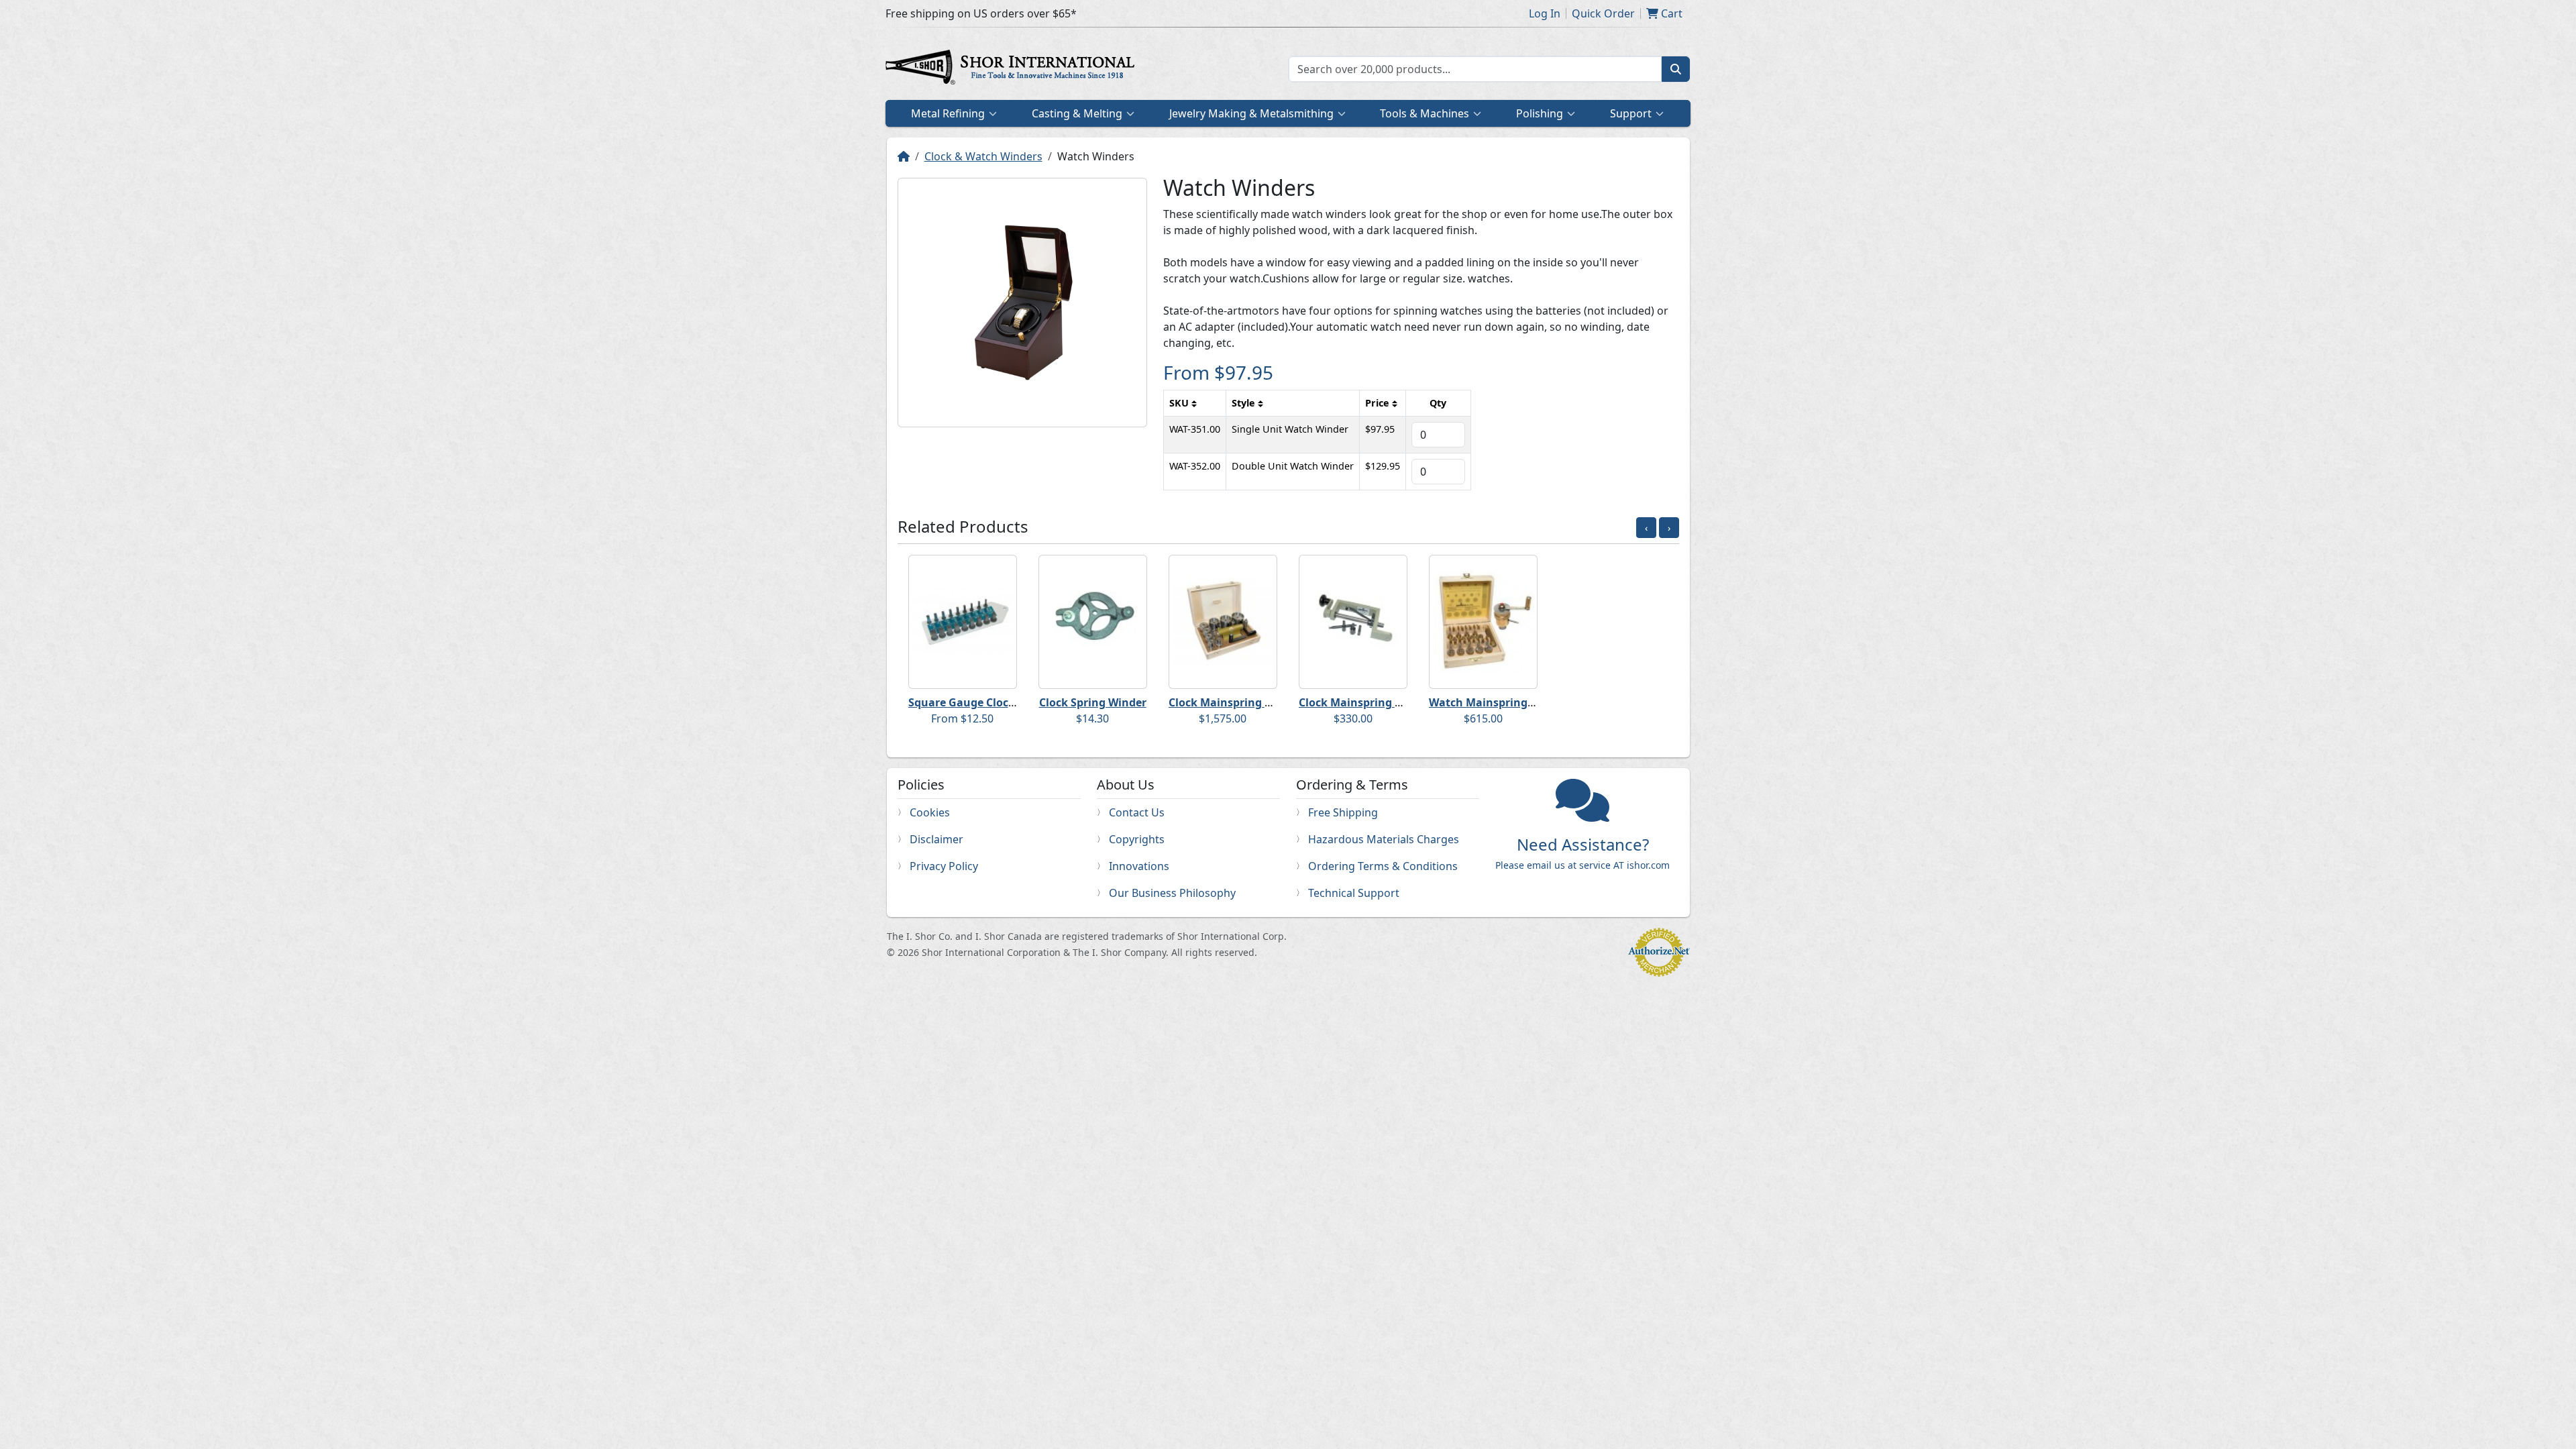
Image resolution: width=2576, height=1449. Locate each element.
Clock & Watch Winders (983, 156)
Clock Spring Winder (1093, 702)
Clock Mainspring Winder (1236, 702)
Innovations (1139, 866)
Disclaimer (936, 839)
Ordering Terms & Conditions (1383, 866)
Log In (1545, 13)
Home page (1013, 69)
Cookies (930, 812)
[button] (1617, 978)
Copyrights (1137, 839)
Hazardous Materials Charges (1384, 839)
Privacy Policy (944, 866)
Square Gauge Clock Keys (975, 702)
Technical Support (1354, 893)
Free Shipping (1343, 812)
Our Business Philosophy (1172, 893)
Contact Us (1137, 812)
